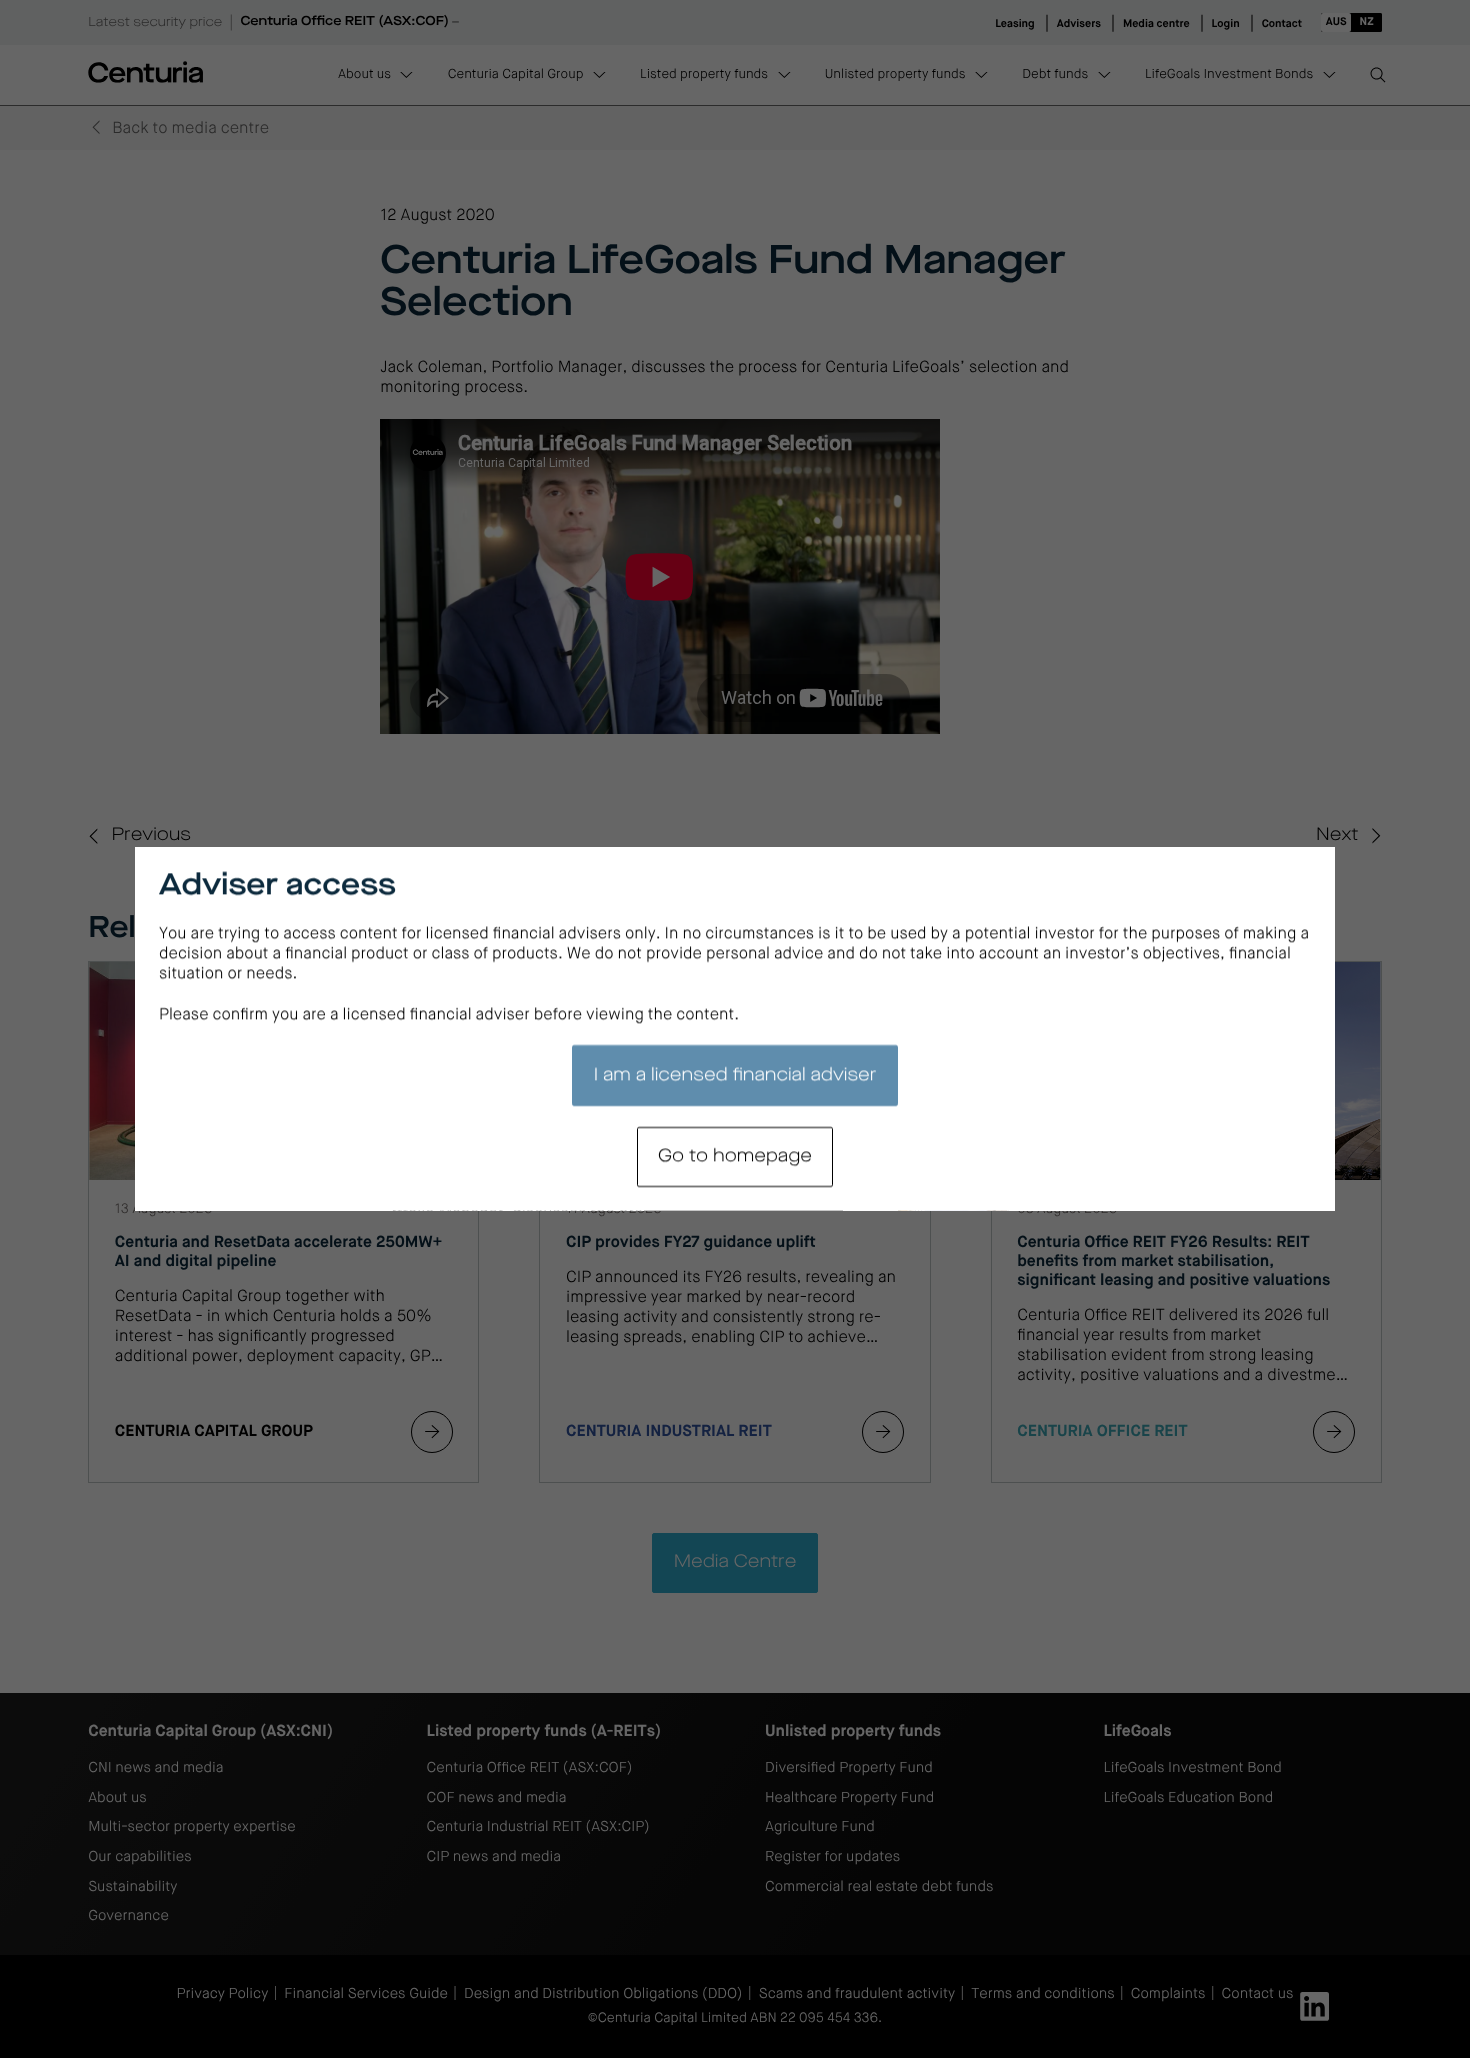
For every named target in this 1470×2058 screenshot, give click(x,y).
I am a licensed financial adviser (735, 1076)
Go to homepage (735, 1157)
